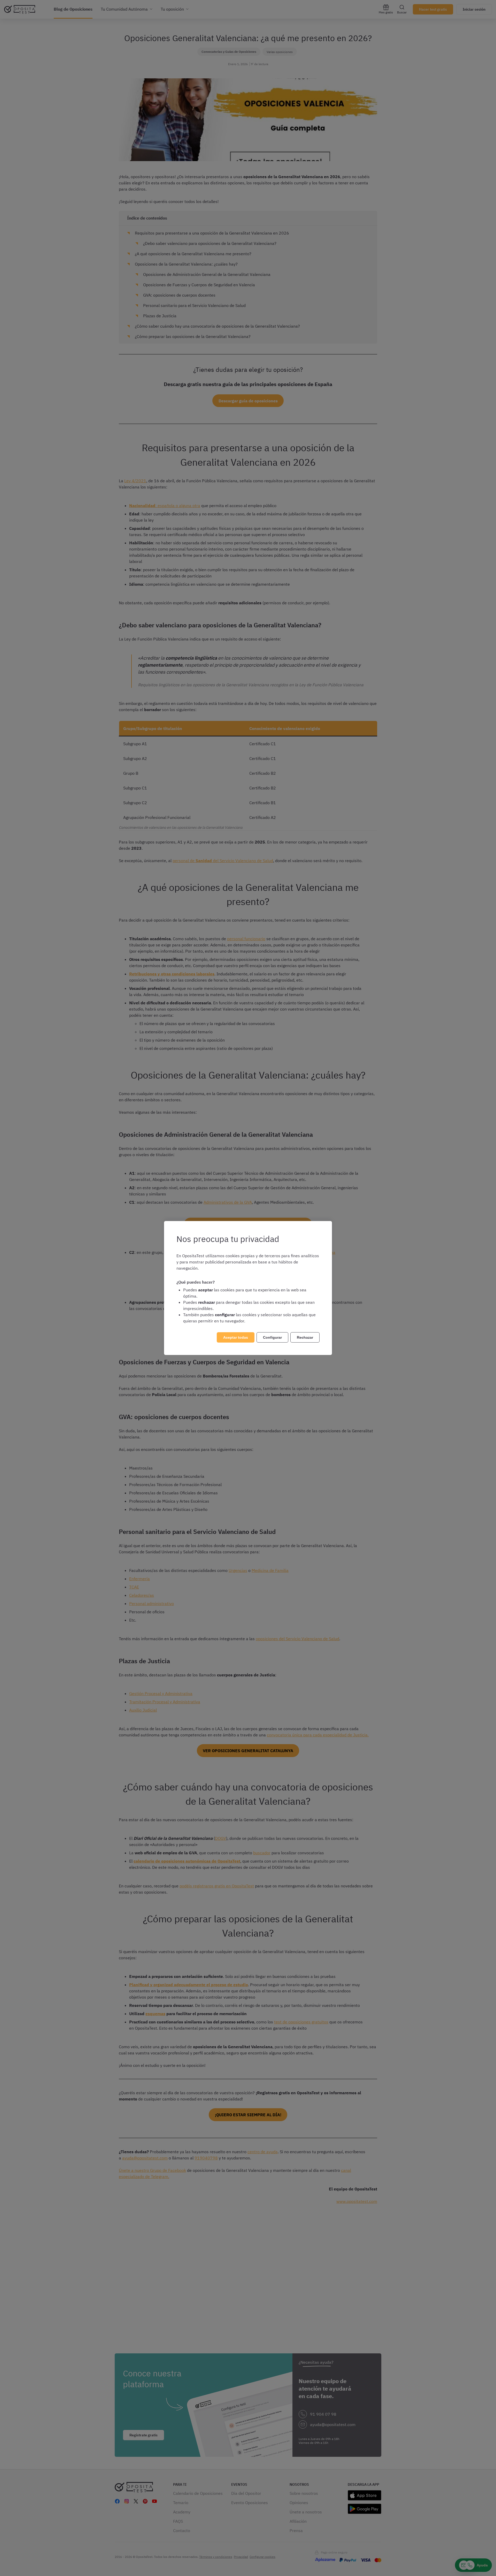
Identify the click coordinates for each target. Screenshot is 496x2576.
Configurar (272, 1337)
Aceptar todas (236, 1337)
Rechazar (305, 1337)
